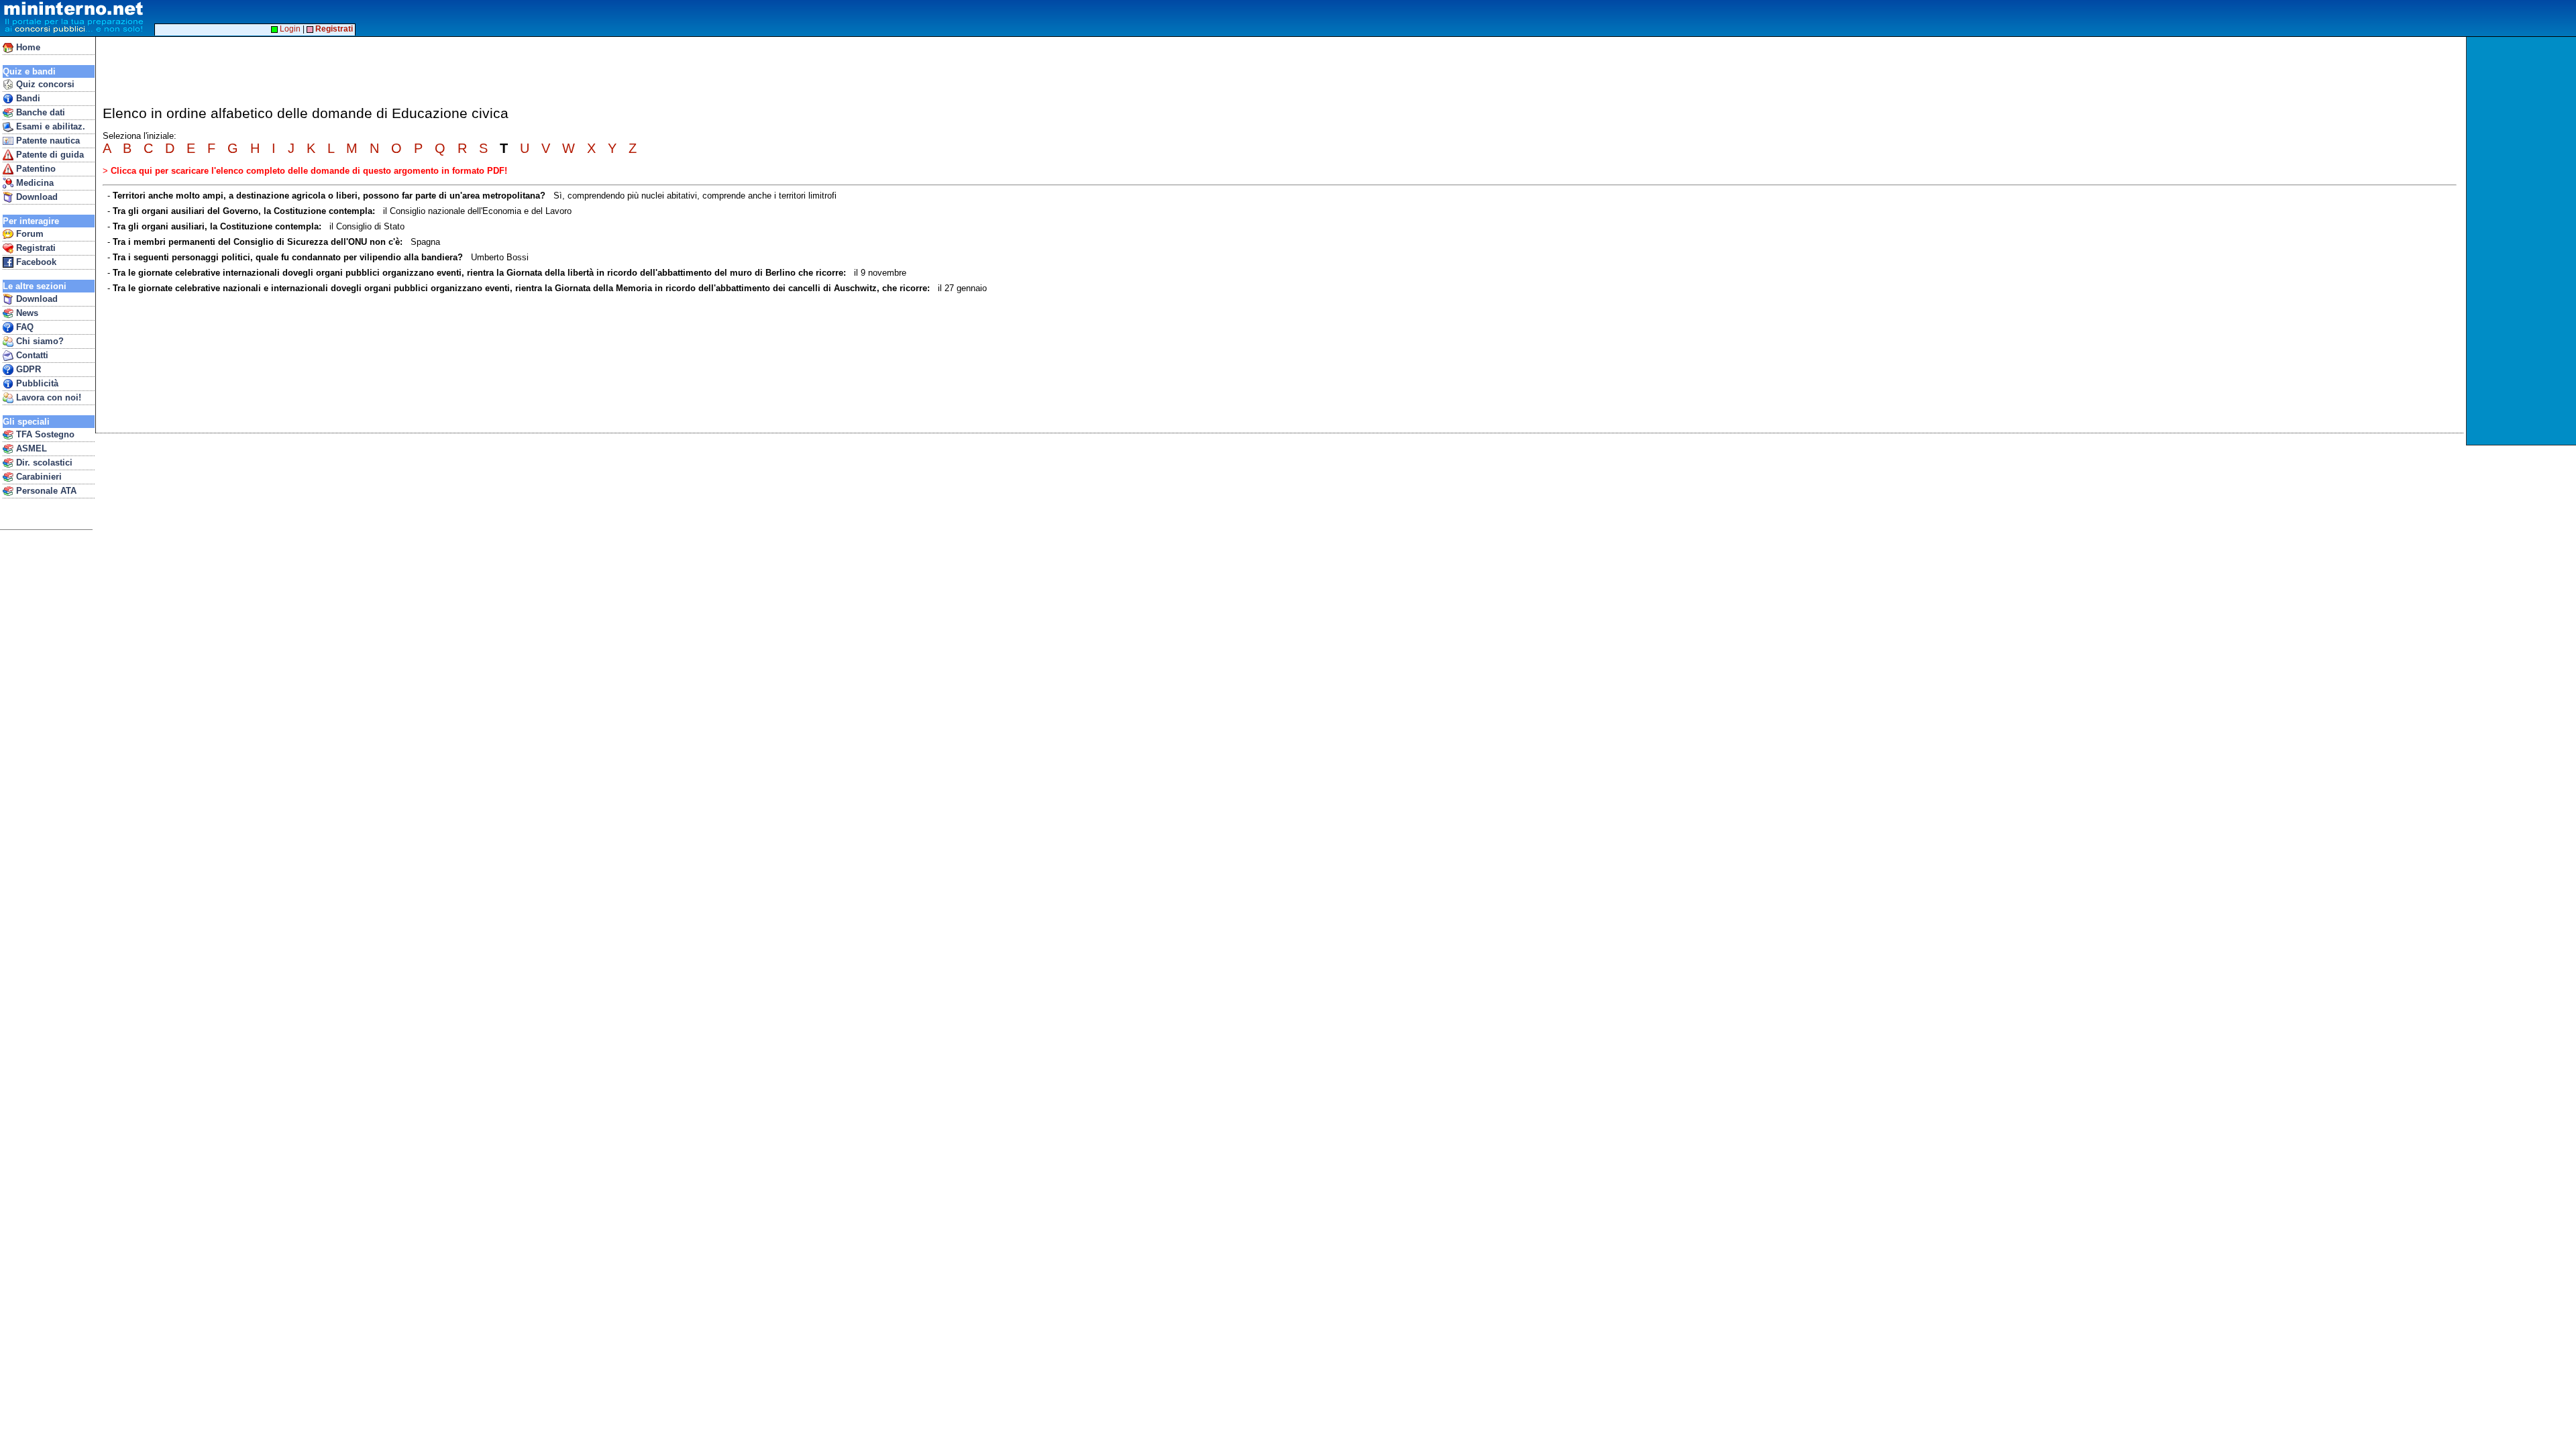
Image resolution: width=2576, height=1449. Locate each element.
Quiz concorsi (44, 84)
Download (36, 197)
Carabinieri (38, 477)
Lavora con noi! (47, 397)
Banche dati (39, 112)
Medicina (34, 183)
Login (289, 29)
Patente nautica (47, 141)
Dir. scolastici (43, 463)
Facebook (35, 262)
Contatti (31, 355)
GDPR (27, 369)
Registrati (35, 248)
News (26, 313)
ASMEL (30, 448)
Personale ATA (45, 491)
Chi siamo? (39, 341)
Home (27, 47)
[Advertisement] (2523, 241)
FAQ (23, 327)
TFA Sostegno (44, 434)
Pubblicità (36, 383)
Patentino (35, 169)
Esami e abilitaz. (49, 126)
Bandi (27, 98)
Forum (29, 234)
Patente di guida (49, 155)
